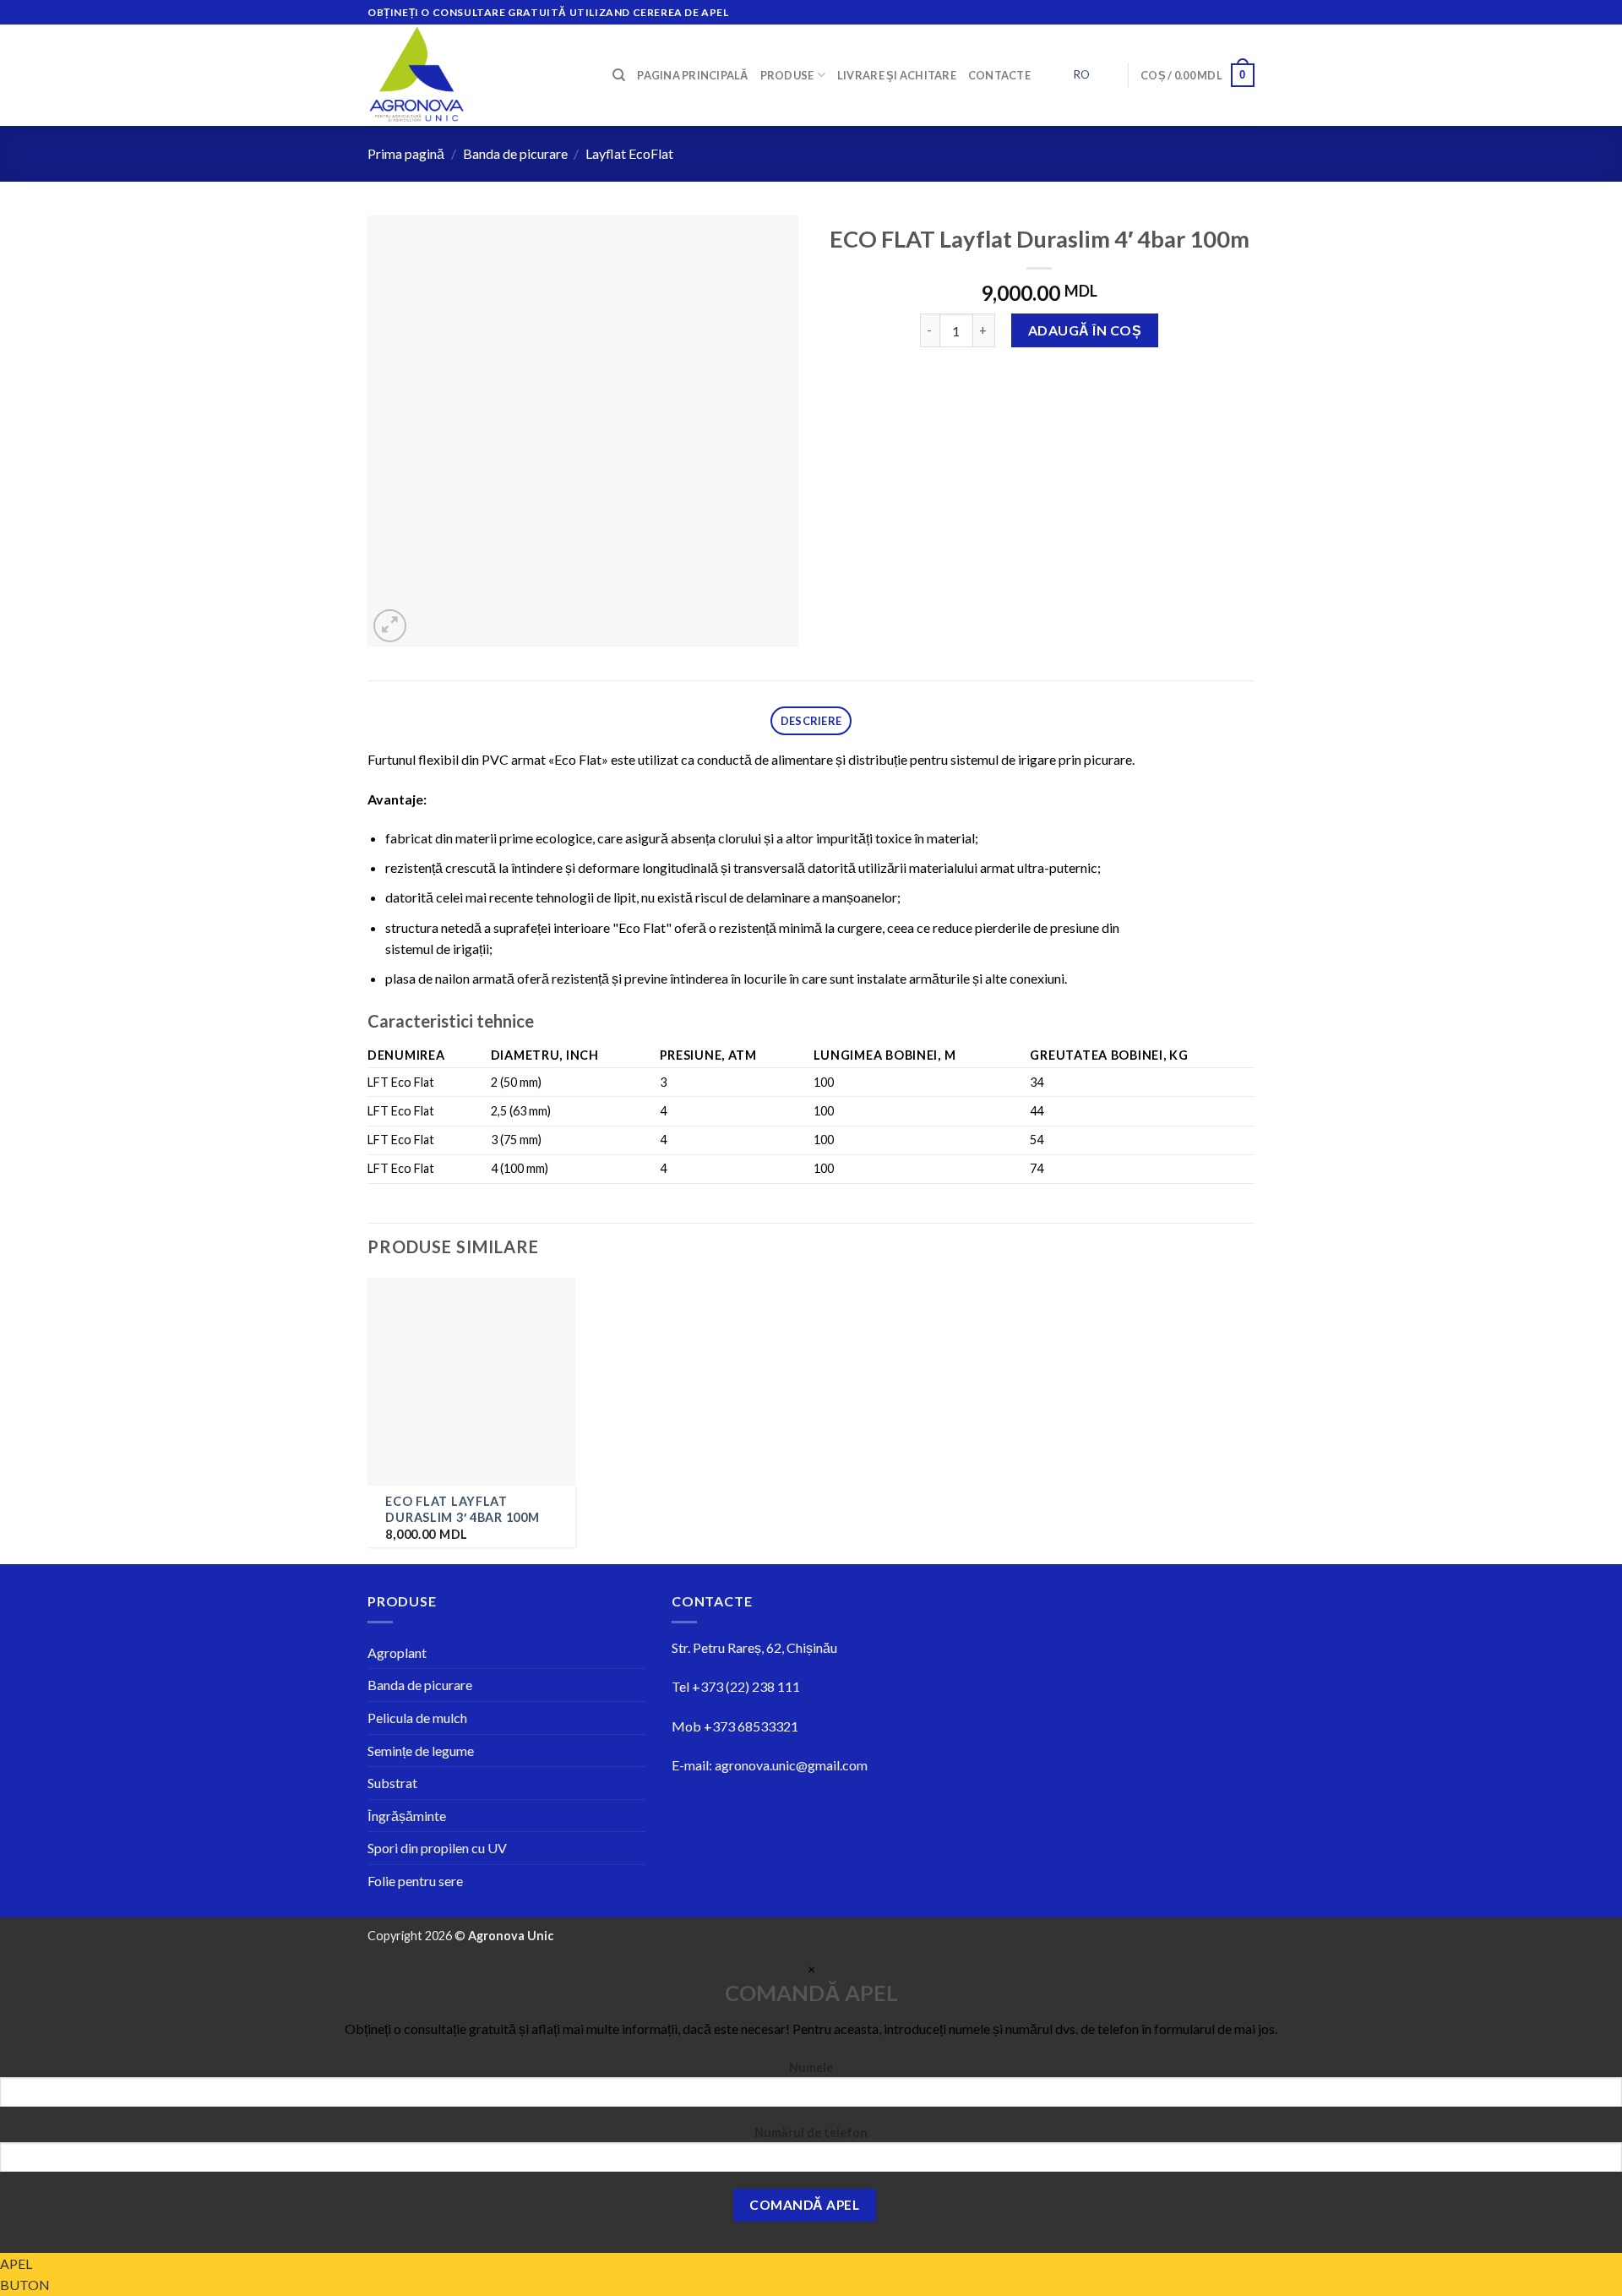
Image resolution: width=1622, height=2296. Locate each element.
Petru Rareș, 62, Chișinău (765, 1647)
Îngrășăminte (407, 1816)
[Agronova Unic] (477, 75)
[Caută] (619, 75)
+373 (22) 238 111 (746, 1686)
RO (1081, 74)
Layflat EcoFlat (629, 153)
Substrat (392, 1783)
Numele (811, 2067)
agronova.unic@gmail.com (791, 1765)
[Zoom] (390, 626)
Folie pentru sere (415, 1881)
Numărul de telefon (811, 2132)
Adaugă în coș (1085, 330)
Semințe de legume (421, 1751)
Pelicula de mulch (417, 1718)
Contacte (999, 75)
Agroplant (397, 1652)
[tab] (811, 721)
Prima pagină (406, 153)
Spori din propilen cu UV (437, 1848)
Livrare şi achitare (897, 75)
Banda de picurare (515, 153)
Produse (787, 75)
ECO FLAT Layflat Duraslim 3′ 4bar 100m (462, 1509)
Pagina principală (692, 75)
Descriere (811, 721)
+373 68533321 (751, 1726)
